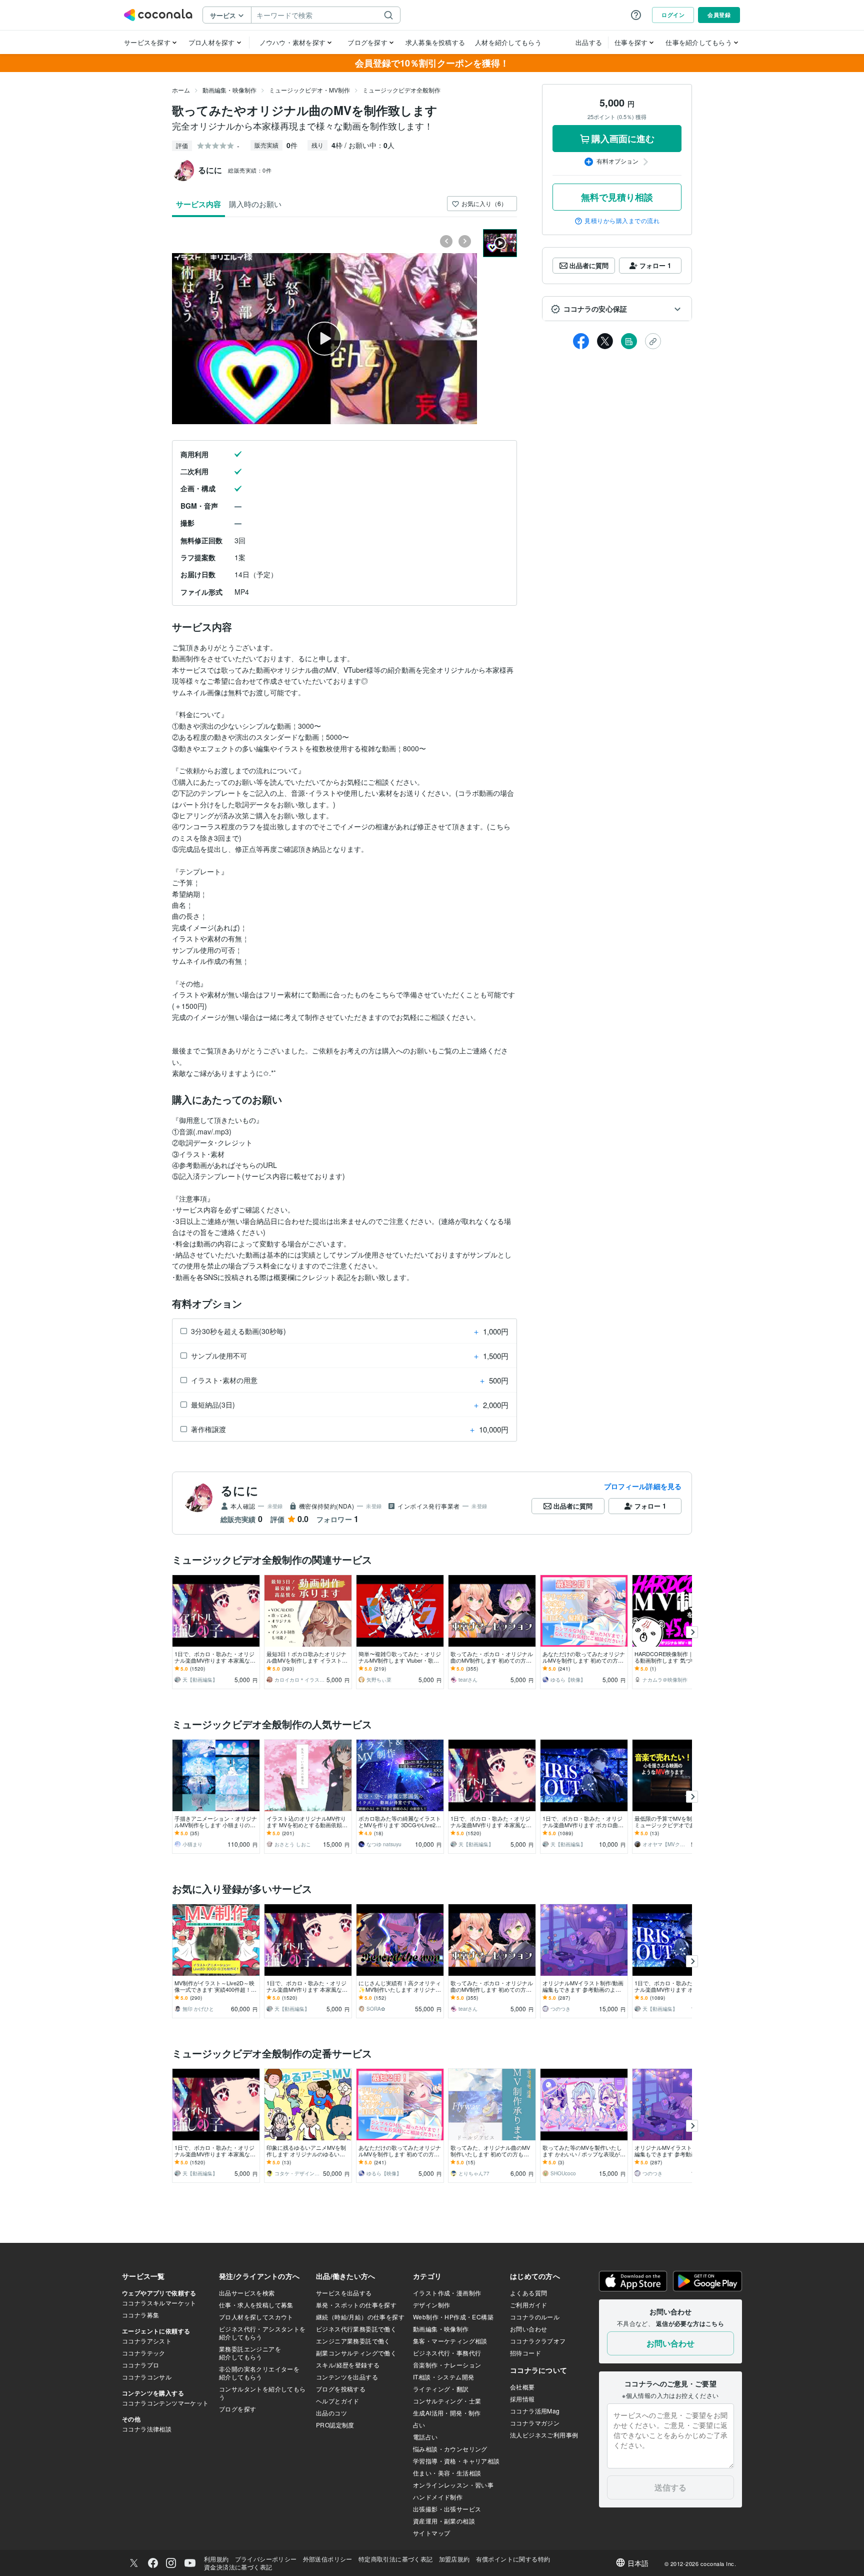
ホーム (181, 90)
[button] (617, 309)
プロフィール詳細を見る (643, 1486)
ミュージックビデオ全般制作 (401, 90)
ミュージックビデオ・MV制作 (309, 90)
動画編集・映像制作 (229, 90)
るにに (239, 1490)
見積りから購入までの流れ (622, 221)
